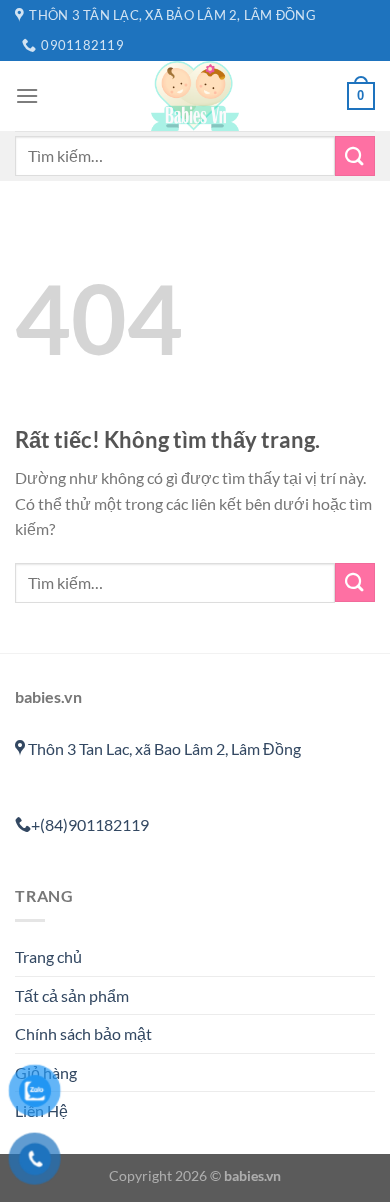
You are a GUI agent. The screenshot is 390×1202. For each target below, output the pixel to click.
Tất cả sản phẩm (72, 995)
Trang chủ (48, 956)
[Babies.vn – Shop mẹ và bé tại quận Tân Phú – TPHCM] (195, 96)
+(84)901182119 (90, 824)
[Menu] (27, 95)
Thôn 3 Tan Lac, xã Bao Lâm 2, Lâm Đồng (163, 748)
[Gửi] (355, 155)
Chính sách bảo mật (83, 1033)
